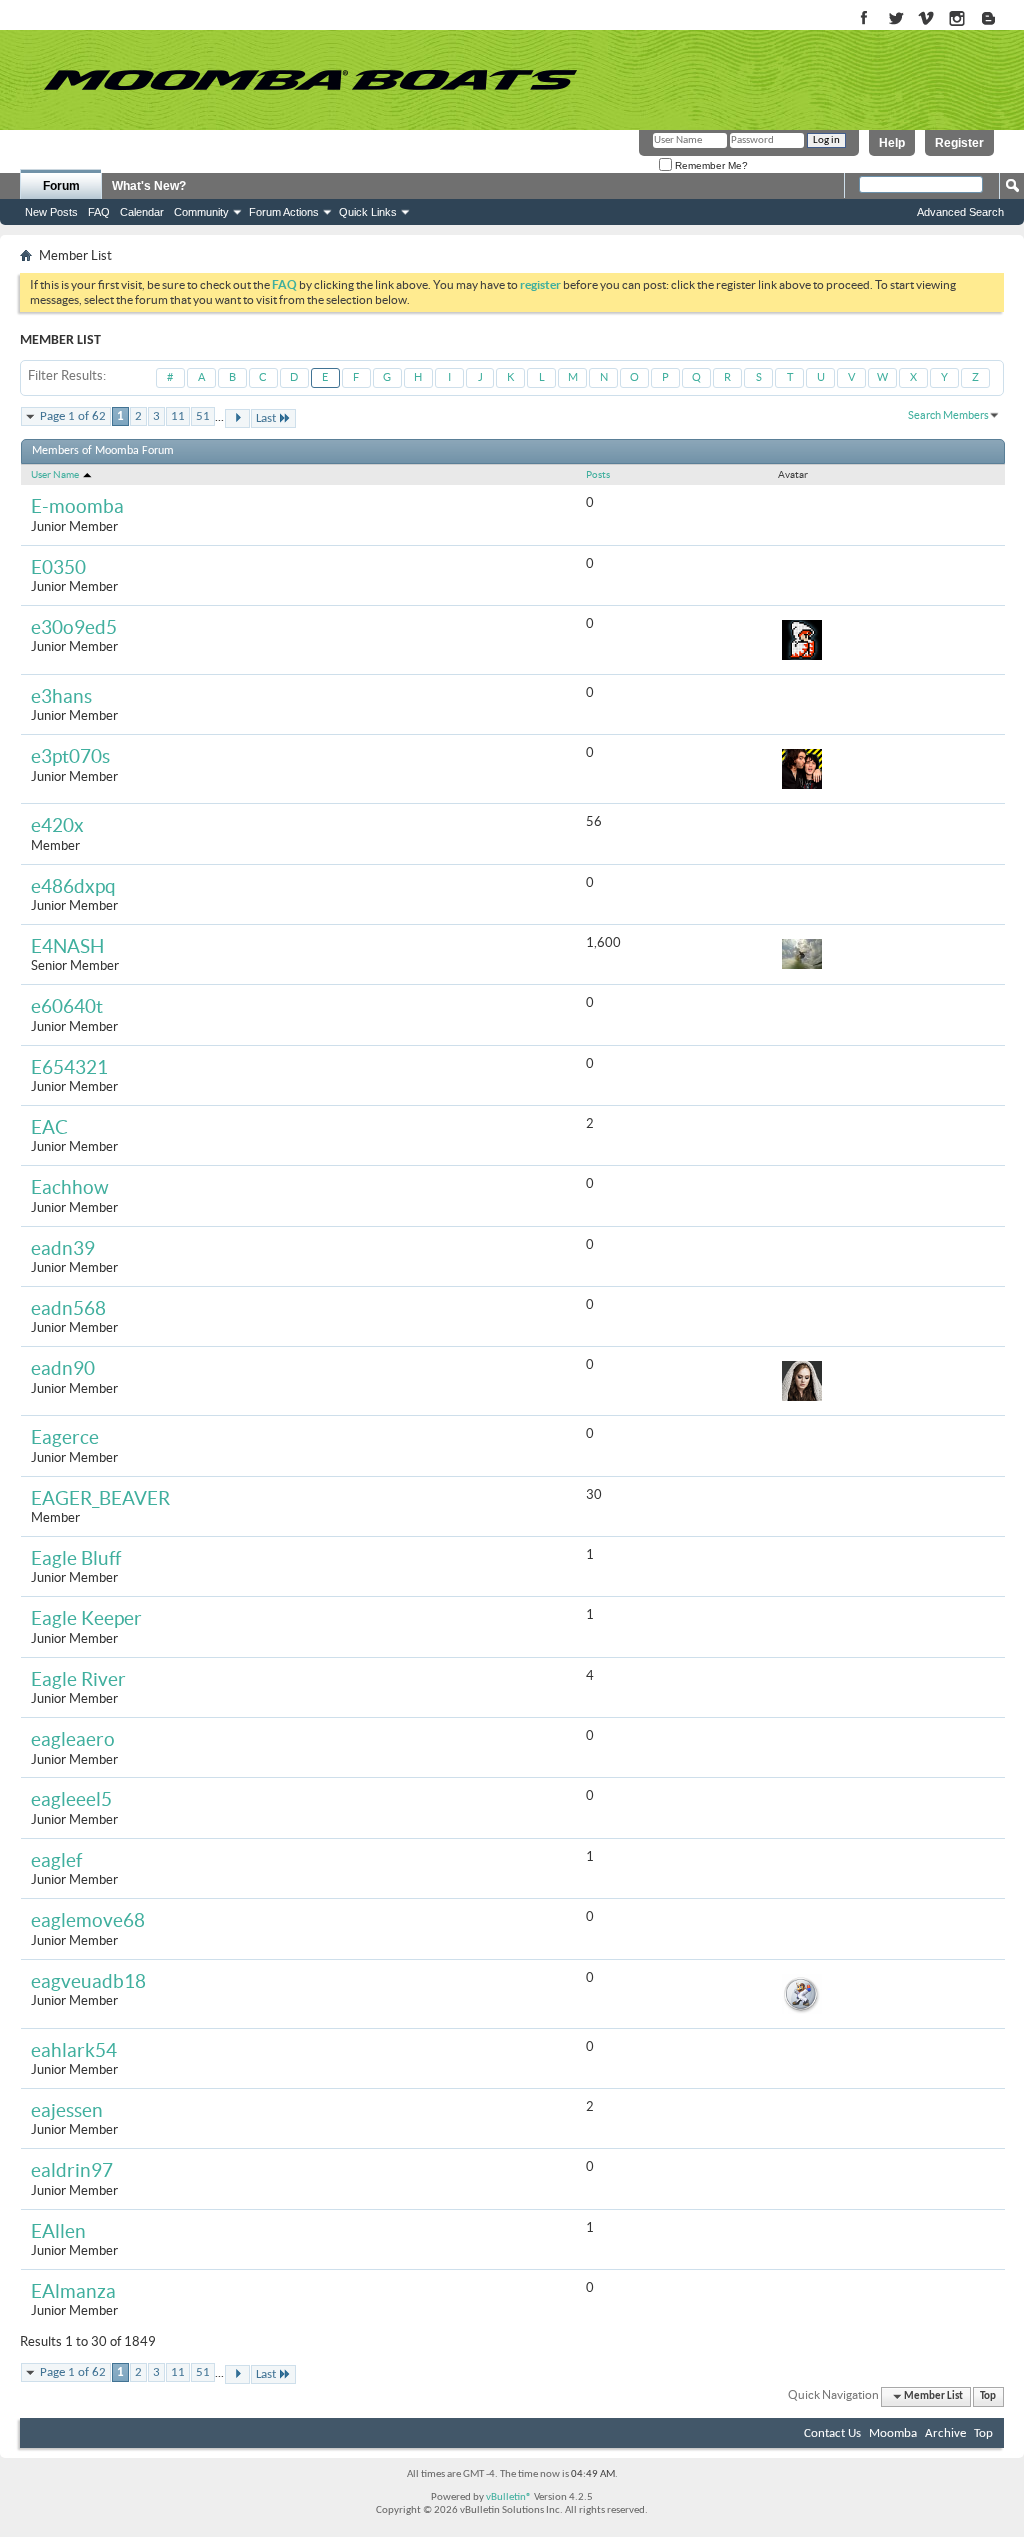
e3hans (61, 696)
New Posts (51, 212)
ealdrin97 (72, 2170)
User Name (56, 474)
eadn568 (68, 1308)
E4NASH (67, 946)
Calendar (142, 212)
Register (959, 143)
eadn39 (63, 1248)
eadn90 (63, 1368)
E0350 (58, 567)
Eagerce (65, 1437)
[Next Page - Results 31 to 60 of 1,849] (237, 418)
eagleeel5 (71, 1799)
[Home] (310, 80)
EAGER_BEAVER (100, 1498)
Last (266, 418)
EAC (49, 1127)
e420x (57, 825)
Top (988, 2396)
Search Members (948, 415)
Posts (598, 474)
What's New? (149, 186)
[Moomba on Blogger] (998, 19)
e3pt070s (70, 756)
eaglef (56, 1860)
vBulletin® (509, 2497)
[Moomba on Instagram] (957, 19)
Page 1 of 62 (73, 416)
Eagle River (78, 1679)
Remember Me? (710, 165)
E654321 (69, 1067)
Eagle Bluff (76, 1558)
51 (203, 416)
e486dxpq (73, 886)
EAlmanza (73, 2291)
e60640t (67, 1006)
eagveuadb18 (88, 1981)
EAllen (58, 2231)
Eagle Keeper (86, 1618)
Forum (61, 186)
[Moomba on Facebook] (864, 19)
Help (892, 143)
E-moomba (77, 506)
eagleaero (73, 1739)
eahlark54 (74, 2050)
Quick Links (368, 212)
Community (201, 212)
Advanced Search (960, 212)
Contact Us (832, 2433)
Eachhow (70, 1187)
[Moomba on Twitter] (895, 19)
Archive (945, 2433)
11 (178, 416)
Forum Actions (284, 212)
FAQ (99, 212)
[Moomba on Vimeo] (926, 19)
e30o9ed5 (74, 627)
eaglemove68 (88, 1920)
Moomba (893, 2433)
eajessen (67, 2110)
